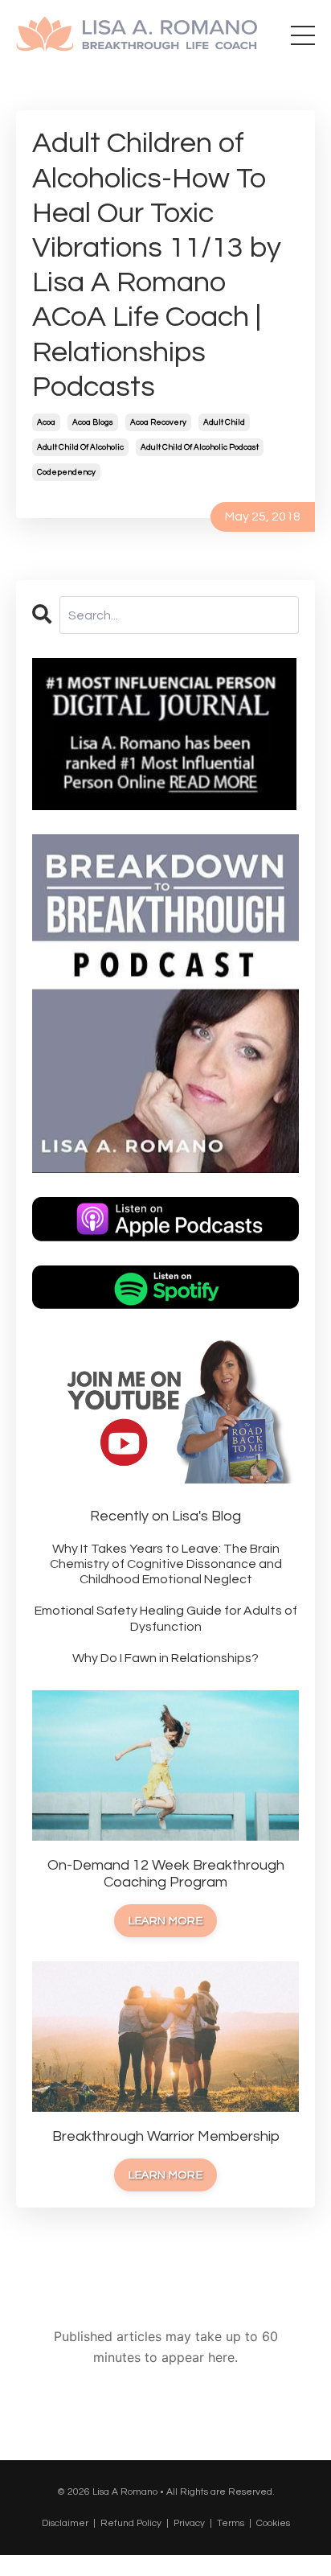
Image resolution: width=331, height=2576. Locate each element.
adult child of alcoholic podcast (200, 447)
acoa (46, 422)
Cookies (273, 2523)
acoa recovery (158, 422)
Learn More (165, 1921)
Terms (231, 2523)
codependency (66, 472)
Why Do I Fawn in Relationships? (165, 1658)
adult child (224, 422)
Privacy (189, 2523)
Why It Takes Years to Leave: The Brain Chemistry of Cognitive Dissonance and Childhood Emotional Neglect (166, 1564)
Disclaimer (65, 2523)
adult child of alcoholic (80, 447)
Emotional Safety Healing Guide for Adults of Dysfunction (166, 1618)
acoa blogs (93, 422)
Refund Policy (131, 2523)
